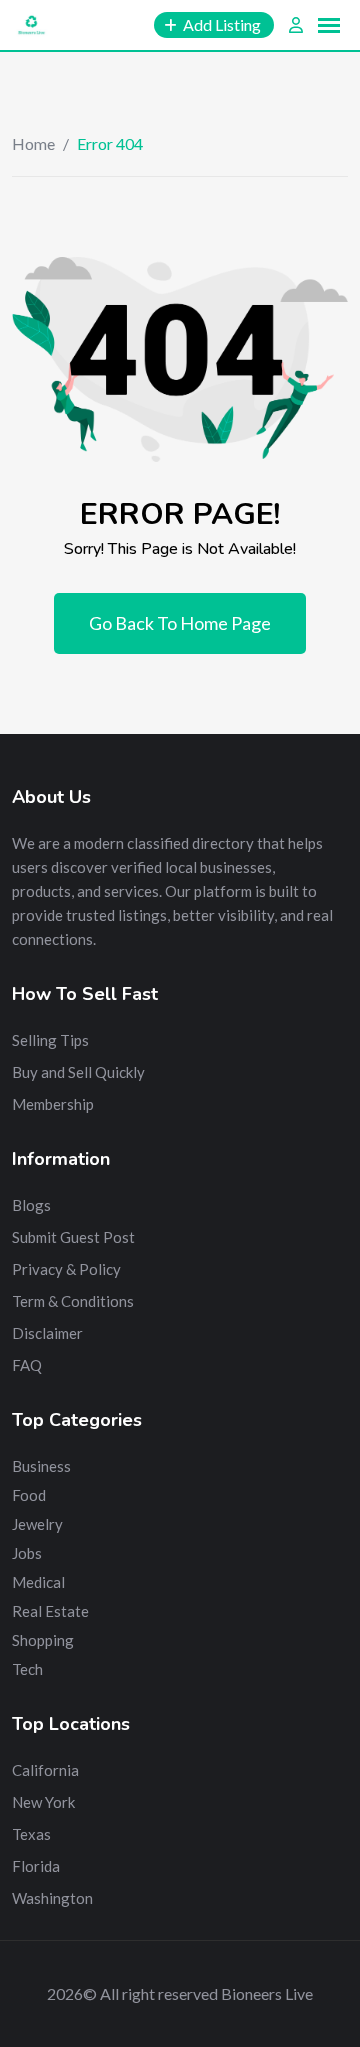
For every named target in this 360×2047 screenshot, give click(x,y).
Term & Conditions (73, 1301)
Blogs (31, 1205)
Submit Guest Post (73, 1237)
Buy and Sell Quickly (78, 1072)
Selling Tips (50, 1040)
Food (29, 1495)
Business (41, 1466)
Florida (36, 1866)
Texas (31, 1834)
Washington (52, 1898)
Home (33, 143)
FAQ (27, 1365)
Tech (27, 1669)
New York (43, 1802)
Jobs (27, 1553)
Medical (38, 1582)
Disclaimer (47, 1333)
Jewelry (37, 1524)
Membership (53, 1104)
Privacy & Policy (66, 1269)
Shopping (43, 1640)
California (45, 1770)
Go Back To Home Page (180, 623)
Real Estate (50, 1611)
